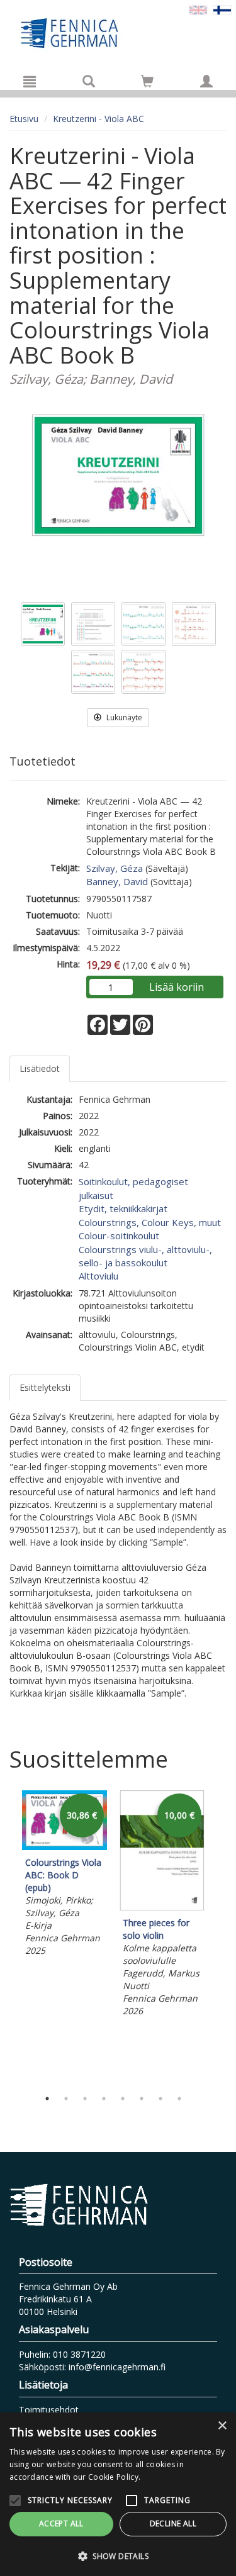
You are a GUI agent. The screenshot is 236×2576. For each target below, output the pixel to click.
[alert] (118, 2494)
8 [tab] (179, 2099)
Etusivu (24, 119)
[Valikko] (30, 81)
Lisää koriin (177, 987)
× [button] (222, 2426)
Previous (6, 1937)
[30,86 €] (65, 1847)
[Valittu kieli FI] (222, 9)
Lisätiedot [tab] (40, 1068)
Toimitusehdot (49, 2410)
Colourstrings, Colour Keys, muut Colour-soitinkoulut (150, 1229)
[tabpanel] (65, 1875)
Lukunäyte (123, 717)
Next (220, 1937)
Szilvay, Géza (115, 868)
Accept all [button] (61, 2523)
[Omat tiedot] (206, 81)
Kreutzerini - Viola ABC (98, 119)
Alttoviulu (98, 1276)
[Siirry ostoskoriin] (147, 81)
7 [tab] (160, 2099)
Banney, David (117, 881)
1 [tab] (47, 2099)
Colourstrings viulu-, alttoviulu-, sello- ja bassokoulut (145, 1256)
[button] (118, 2556)
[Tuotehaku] (89, 81)
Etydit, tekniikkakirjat (123, 1208)
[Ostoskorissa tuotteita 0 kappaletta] (147, 83)
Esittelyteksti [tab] (45, 1387)
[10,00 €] (162, 1907)
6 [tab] (142, 2099)
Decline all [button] (173, 2523)
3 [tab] (85, 2099)
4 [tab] (104, 2099)
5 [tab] (123, 2099)
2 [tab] (66, 2099)
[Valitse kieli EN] (198, 9)
